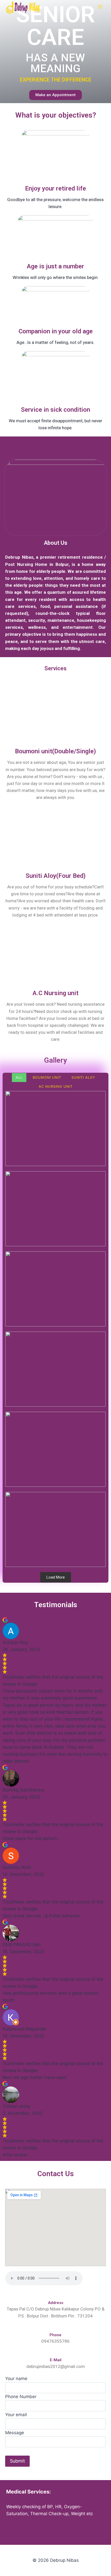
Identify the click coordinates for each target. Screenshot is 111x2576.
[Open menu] (100, 7)
